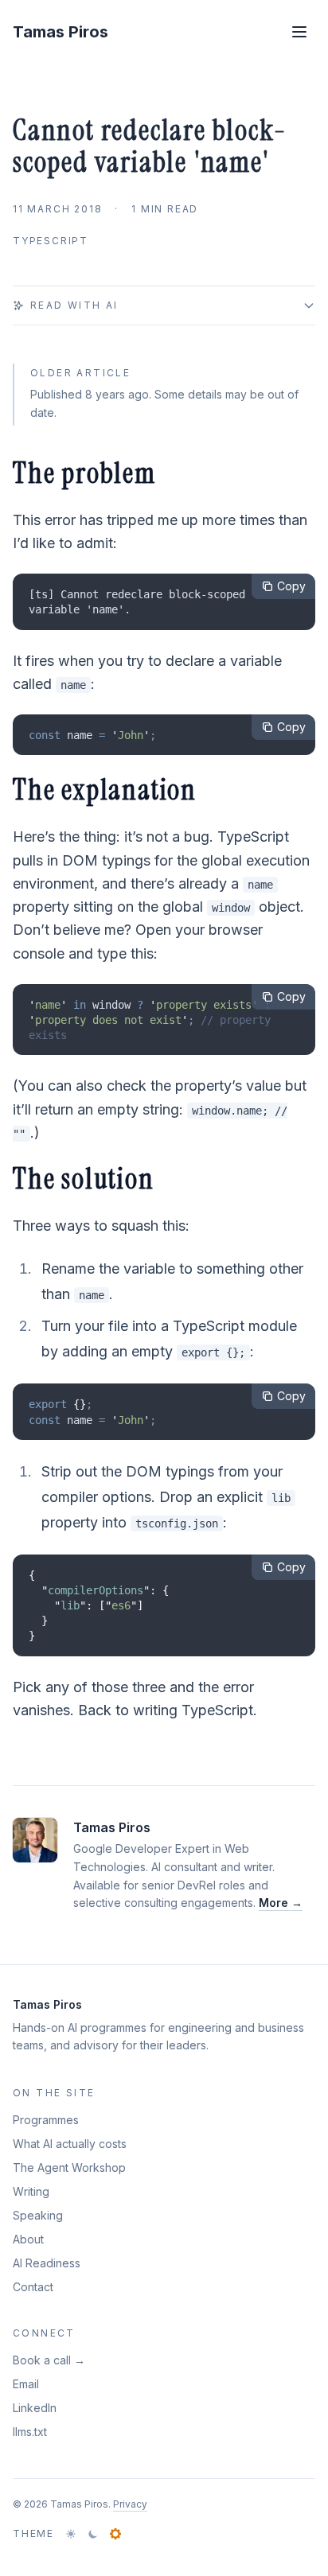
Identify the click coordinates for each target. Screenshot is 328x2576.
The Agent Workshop (69, 2167)
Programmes (46, 2120)
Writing (31, 2191)
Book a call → (49, 2360)
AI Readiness (47, 2263)
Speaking (38, 2215)
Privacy (130, 2504)
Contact (33, 2287)
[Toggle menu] (299, 32)
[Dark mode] (93, 2534)
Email (26, 2384)
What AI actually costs (70, 2144)
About (28, 2239)
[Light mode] (71, 2534)
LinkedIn (35, 2408)
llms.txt (30, 2432)
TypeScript (51, 241)
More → (281, 1903)
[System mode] (115, 2534)
